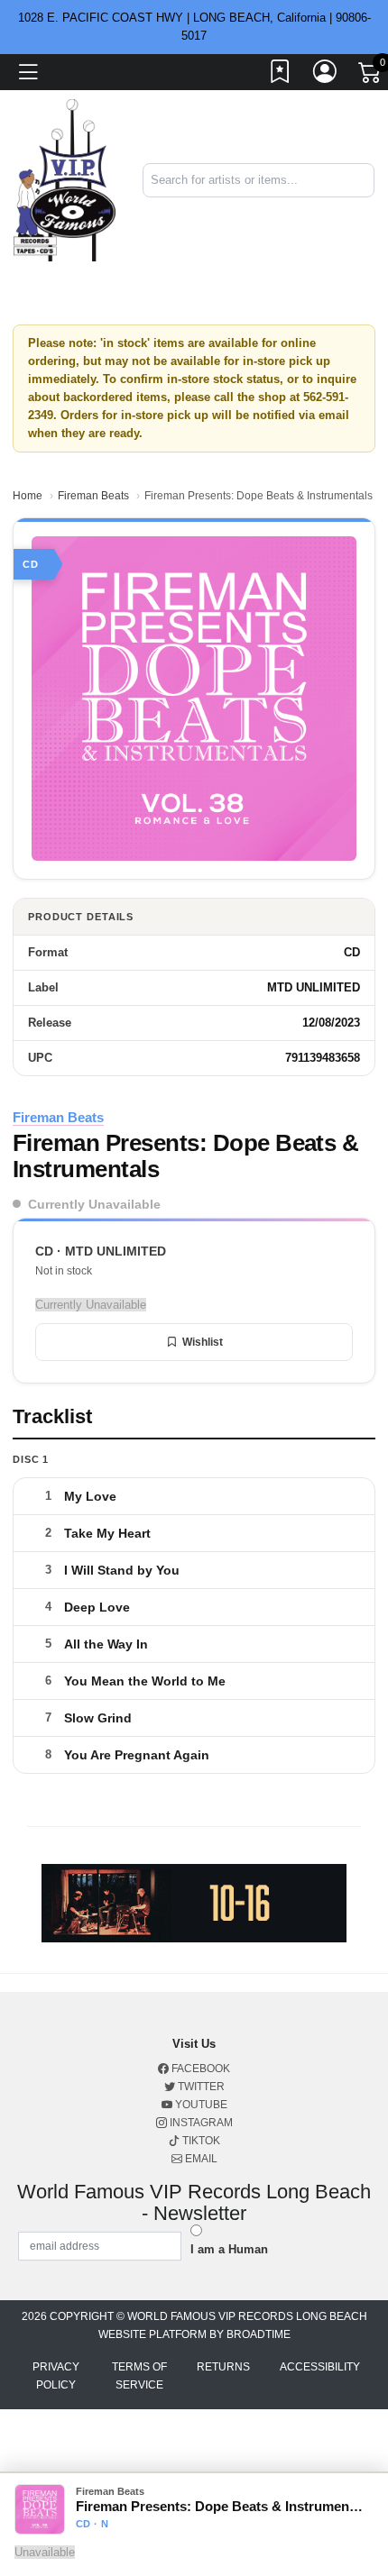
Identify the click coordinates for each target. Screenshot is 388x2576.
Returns (223, 2367)
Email (200, 2159)
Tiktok (200, 2141)
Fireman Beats (93, 496)
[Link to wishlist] (281, 75)
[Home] (65, 180)
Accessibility (320, 2367)
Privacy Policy (56, 2376)
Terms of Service (139, 2376)
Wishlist (203, 1342)
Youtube (200, 2105)
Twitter (200, 2087)
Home (28, 496)
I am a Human (229, 2249)
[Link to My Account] (326, 75)
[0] (371, 76)
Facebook (199, 2069)
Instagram (200, 2123)
